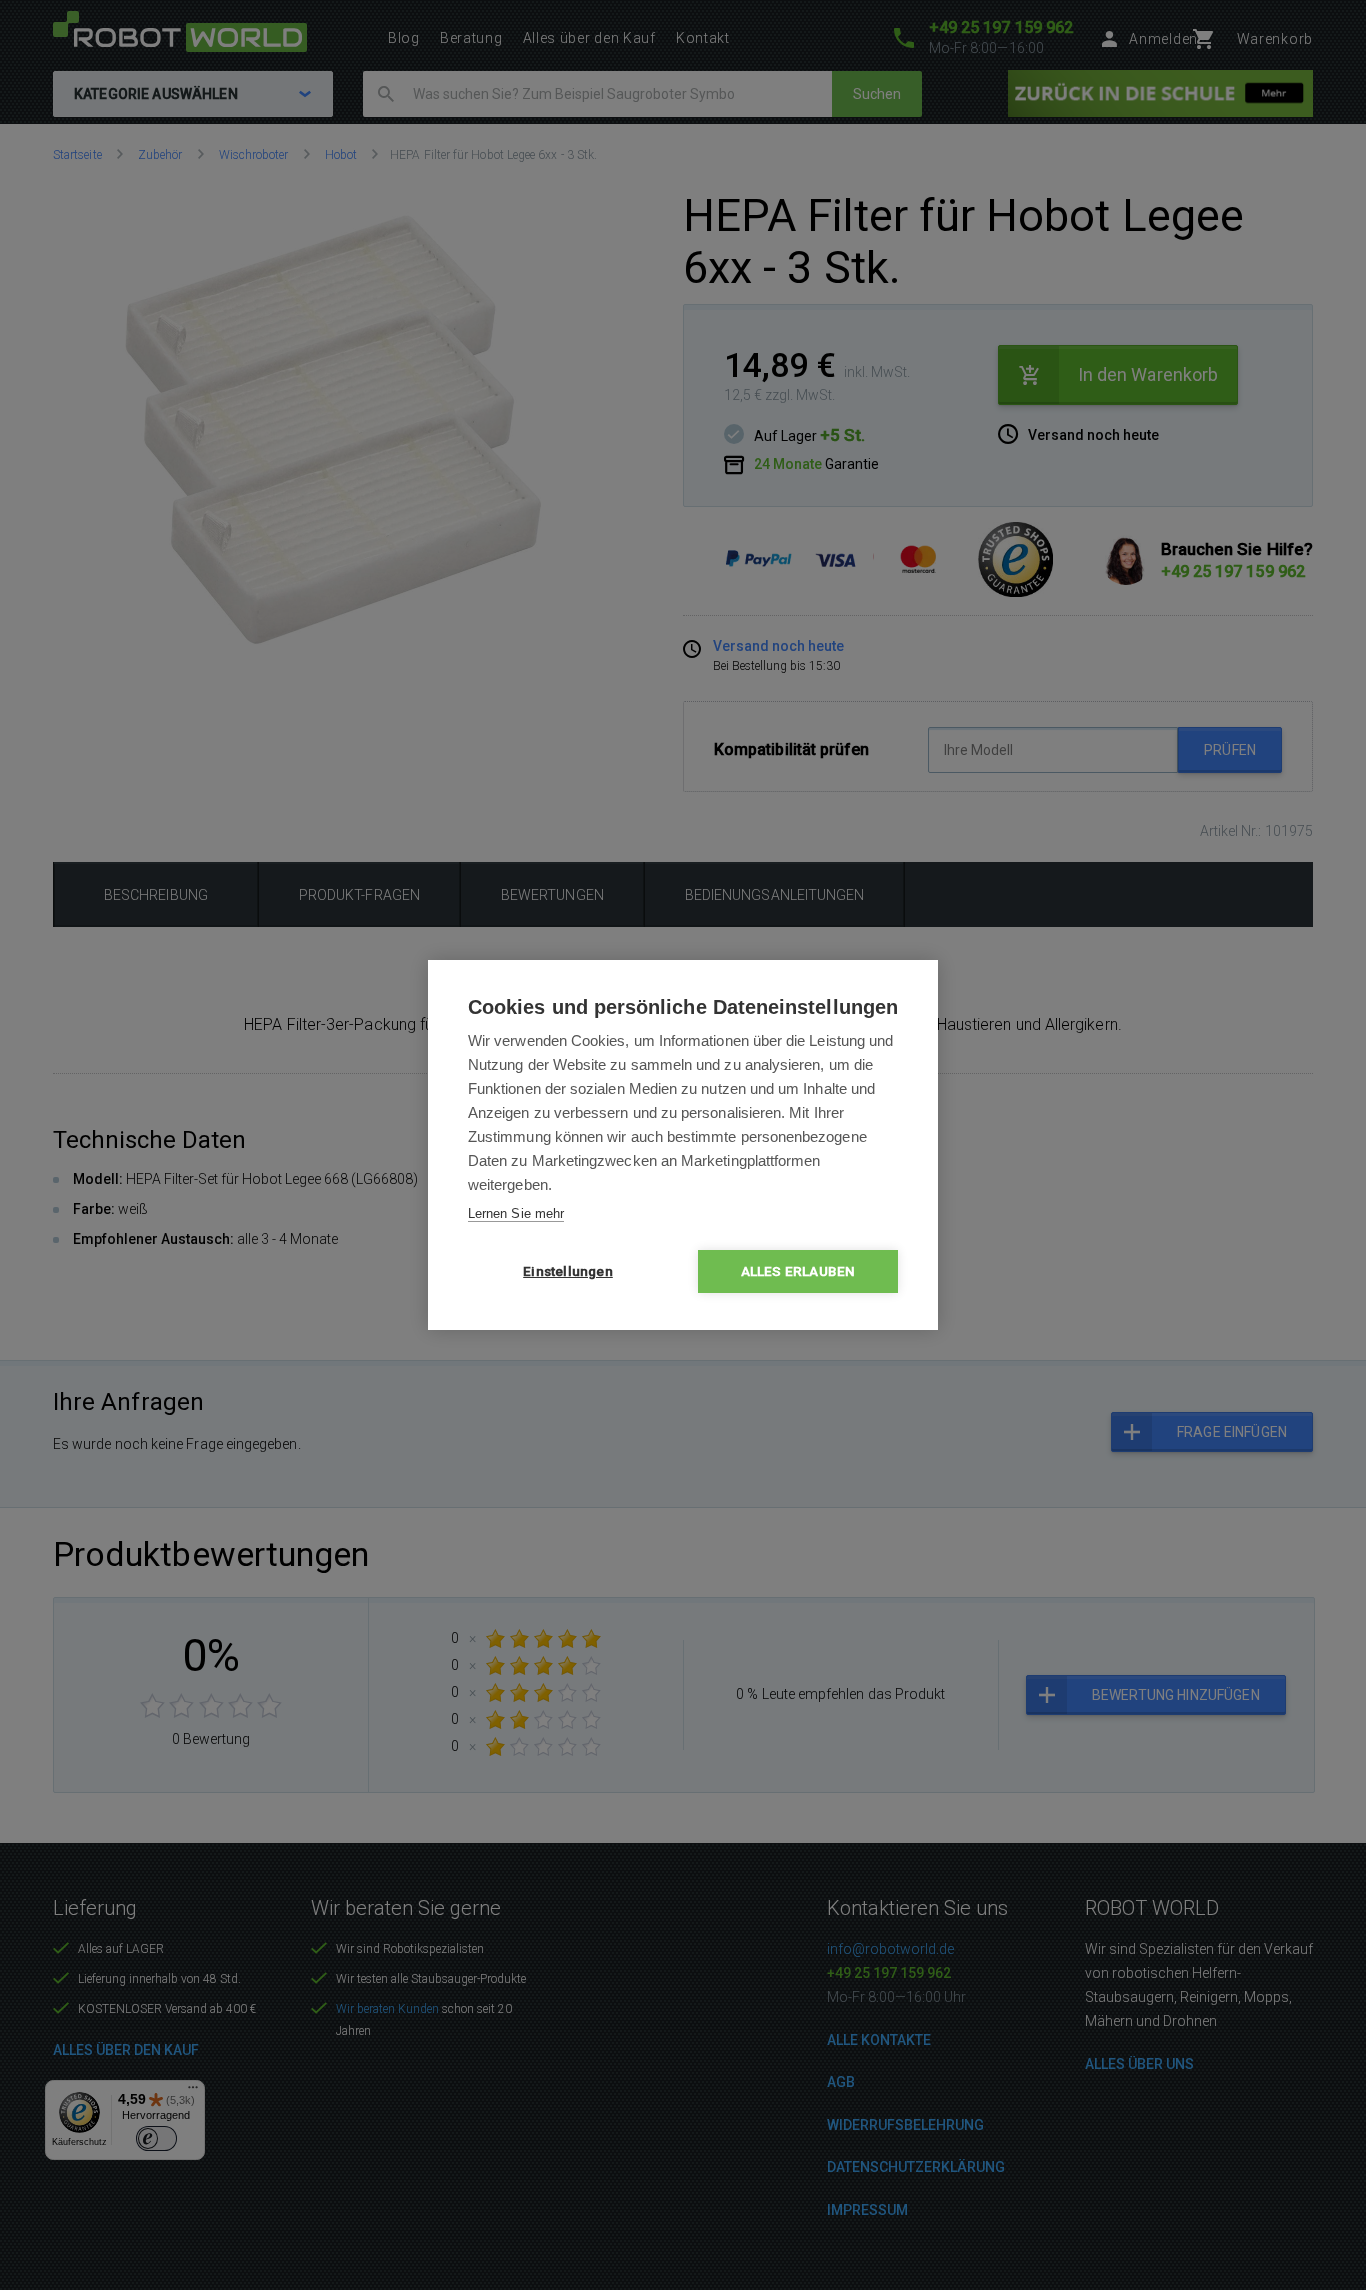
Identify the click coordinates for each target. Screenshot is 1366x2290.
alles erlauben (798, 1271)
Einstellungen (568, 1271)
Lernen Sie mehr (516, 1213)
